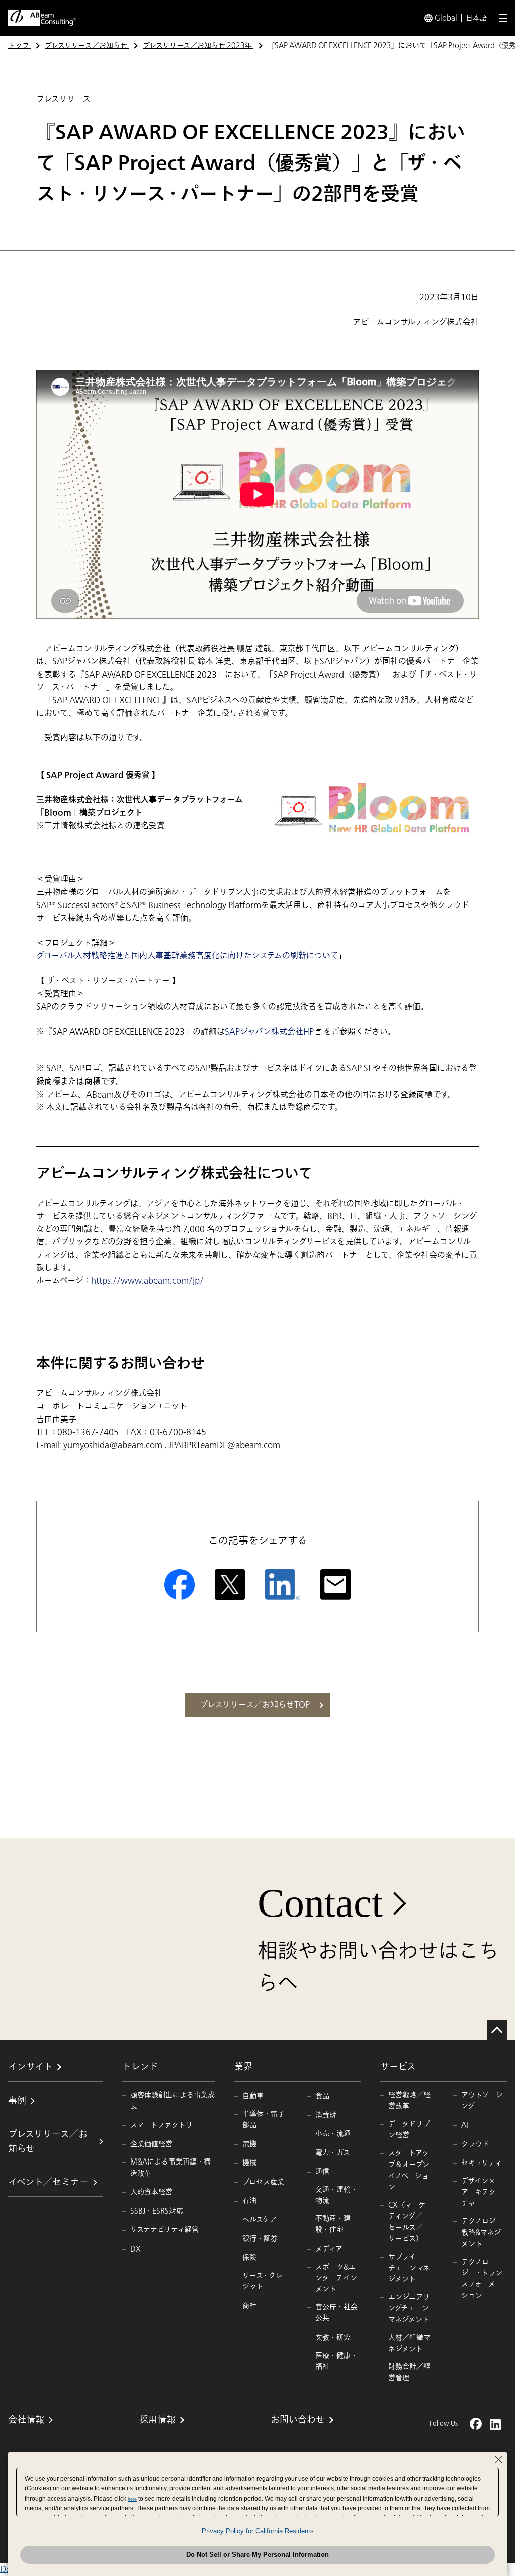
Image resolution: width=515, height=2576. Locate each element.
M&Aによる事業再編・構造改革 (170, 2167)
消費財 (326, 2115)
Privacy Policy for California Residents (258, 2531)
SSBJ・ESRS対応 (157, 2211)
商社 (249, 2306)
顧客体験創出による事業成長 (173, 2100)
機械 (249, 2163)
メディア (329, 2249)
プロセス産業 (263, 2182)
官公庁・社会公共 (336, 2313)
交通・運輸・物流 (336, 2195)
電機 (249, 2144)
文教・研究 (333, 2337)
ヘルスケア (260, 2220)
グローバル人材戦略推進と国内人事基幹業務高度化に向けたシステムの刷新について (187, 956)
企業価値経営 (151, 2144)
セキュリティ (482, 2163)
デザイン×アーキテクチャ (479, 2192)
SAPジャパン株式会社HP (269, 1032)
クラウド (475, 2144)
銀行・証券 (260, 2239)
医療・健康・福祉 (336, 2361)
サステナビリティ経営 (164, 2230)
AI (465, 2125)
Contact (320, 1903)
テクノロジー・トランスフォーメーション (482, 2279)
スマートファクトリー (165, 2125)
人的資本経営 (151, 2192)
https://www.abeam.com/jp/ (147, 1281)
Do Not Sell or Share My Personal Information (257, 2555)
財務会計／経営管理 (409, 2372)
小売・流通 (333, 2134)
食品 (322, 2096)
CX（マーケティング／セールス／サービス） (407, 2222)
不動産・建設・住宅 (333, 2224)
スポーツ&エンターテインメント (336, 2278)
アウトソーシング (482, 2100)
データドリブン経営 (409, 2130)
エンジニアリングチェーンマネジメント (409, 2308)
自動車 (253, 2096)
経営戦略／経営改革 (409, 2100)
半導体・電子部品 (264, 2120)
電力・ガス (333, 2153)
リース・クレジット (263, 2281)
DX (136, 2249)
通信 (322, 2171)
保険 (249, 2257)
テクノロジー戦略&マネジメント (482, 2232)
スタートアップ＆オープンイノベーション (409, 2170)
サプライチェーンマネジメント (409, 2268)
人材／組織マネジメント (409, 2343)
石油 (249, 2200)
